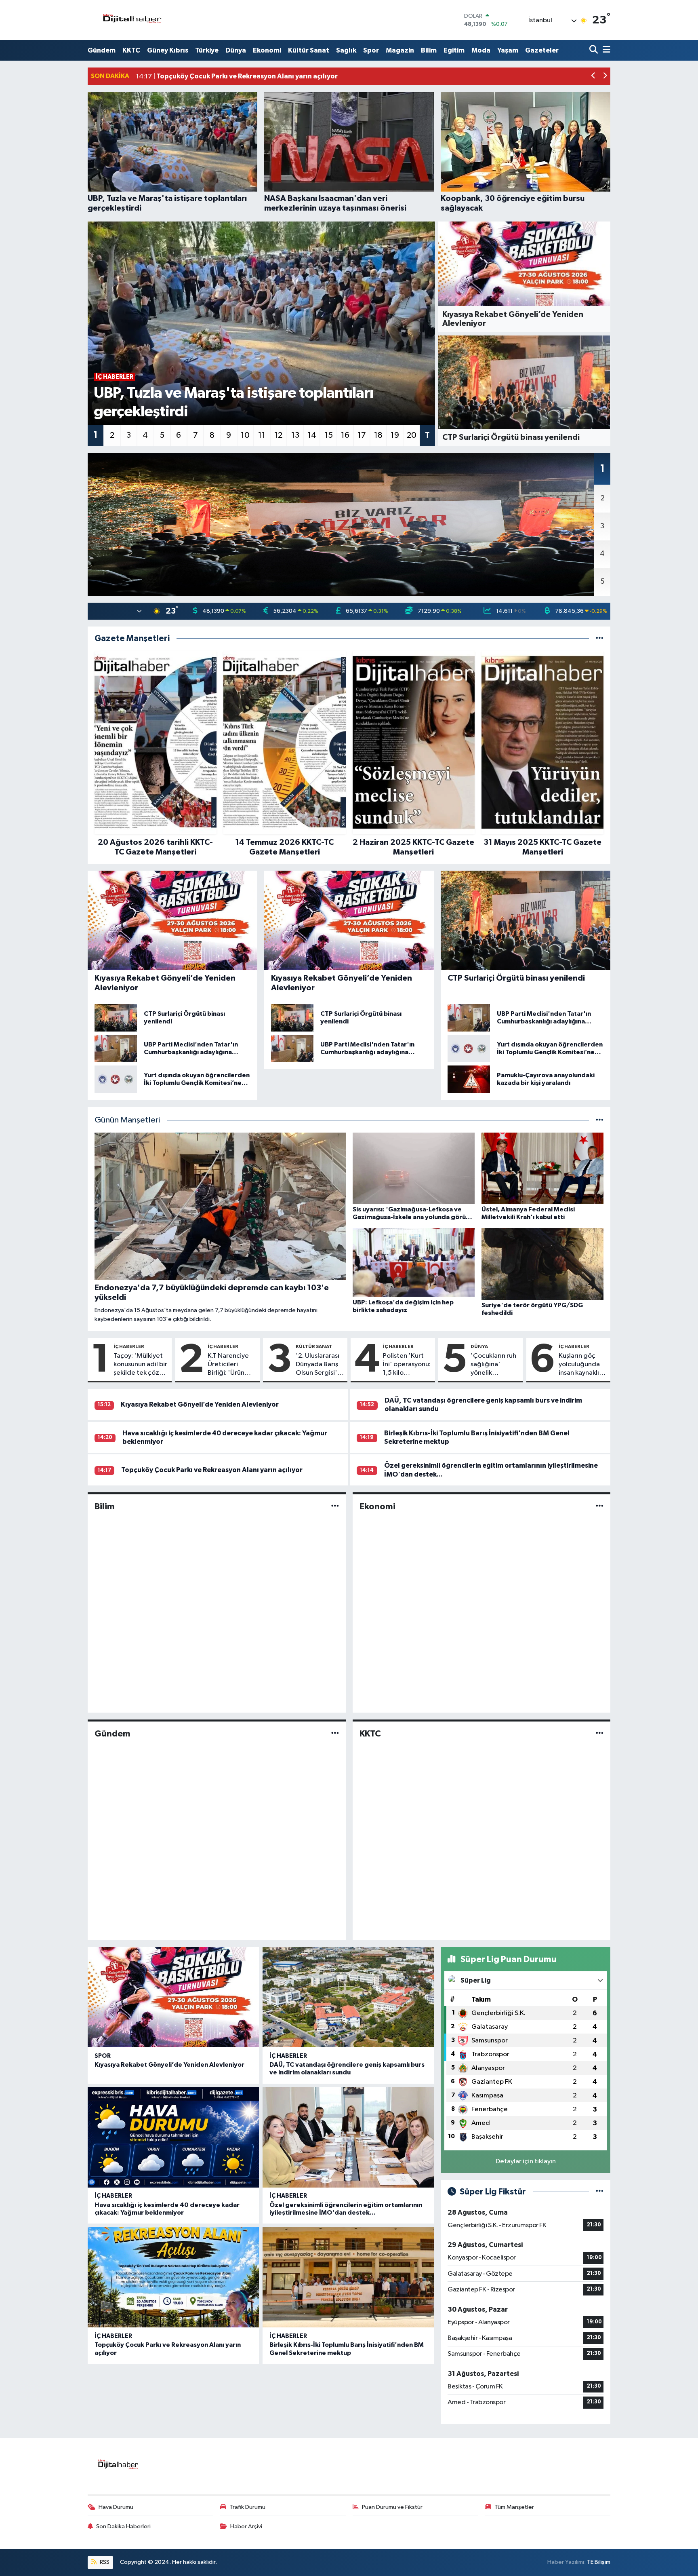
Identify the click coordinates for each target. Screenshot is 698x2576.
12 (278, 435)
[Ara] (594, 50)
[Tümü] (600, 638)
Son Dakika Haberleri (123, 2526)
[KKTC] (600, 1734)
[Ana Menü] (605, 50)
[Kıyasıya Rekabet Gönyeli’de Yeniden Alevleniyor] (173, 1997)
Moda (481, 50)
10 (245, 435)
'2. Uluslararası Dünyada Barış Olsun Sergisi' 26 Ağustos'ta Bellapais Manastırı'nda (317, 1365)
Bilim (429, 50)
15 (329, 435)
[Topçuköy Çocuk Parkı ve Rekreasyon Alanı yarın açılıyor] (173, 2277)
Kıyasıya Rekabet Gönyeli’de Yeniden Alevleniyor (200, 1404)
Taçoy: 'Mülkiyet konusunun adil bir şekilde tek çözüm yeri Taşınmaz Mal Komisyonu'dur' (141, 1365)
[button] (594, 77)
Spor (371, 50)
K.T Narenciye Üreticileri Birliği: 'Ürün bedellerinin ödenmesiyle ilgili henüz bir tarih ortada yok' (228, 1365)
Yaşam (508, 50)
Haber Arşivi (246, 2526)
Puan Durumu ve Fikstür (392, 2507)
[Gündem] (335, 1734)
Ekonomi (267, 50)
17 (362, 435)
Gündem (102, 50)
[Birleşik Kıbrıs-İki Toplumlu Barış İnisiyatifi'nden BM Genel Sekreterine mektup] (348, 2277)
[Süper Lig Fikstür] (600, 2192)
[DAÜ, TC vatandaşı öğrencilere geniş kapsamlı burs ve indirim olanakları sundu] (348, 1997)
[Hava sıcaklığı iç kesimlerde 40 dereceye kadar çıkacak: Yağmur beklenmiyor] (173, 2137)
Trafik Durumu (247, 2507)
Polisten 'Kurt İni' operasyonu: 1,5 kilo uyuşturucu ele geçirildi (407, 1365)
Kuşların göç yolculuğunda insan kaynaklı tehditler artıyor (579, 1365)
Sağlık (346, 50)
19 (395, 435)
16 (345, 435)
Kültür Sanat (309, 50)
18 (378, 435)
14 (312, 435)
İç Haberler (129, 1346)
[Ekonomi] (600, 1506)
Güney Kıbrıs (168, 50)
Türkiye (207, 50)
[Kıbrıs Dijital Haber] (132, 20)
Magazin (400, 50)
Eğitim (454, 50)
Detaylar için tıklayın (526, 2161)
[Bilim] (335, 1506)
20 (412, 435)
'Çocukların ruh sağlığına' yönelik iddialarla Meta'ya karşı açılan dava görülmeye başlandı (493, 1365)
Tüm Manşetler (514, 2507)
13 (295, 435)
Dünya (236, 50)
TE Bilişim (599, 2562)
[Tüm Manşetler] (600, 1120)
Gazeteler (542, 50)
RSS (104, 2562)
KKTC (131, 50)
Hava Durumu (116, 2507)
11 (262, 435)
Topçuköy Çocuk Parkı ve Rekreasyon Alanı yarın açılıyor (212, 1470)
